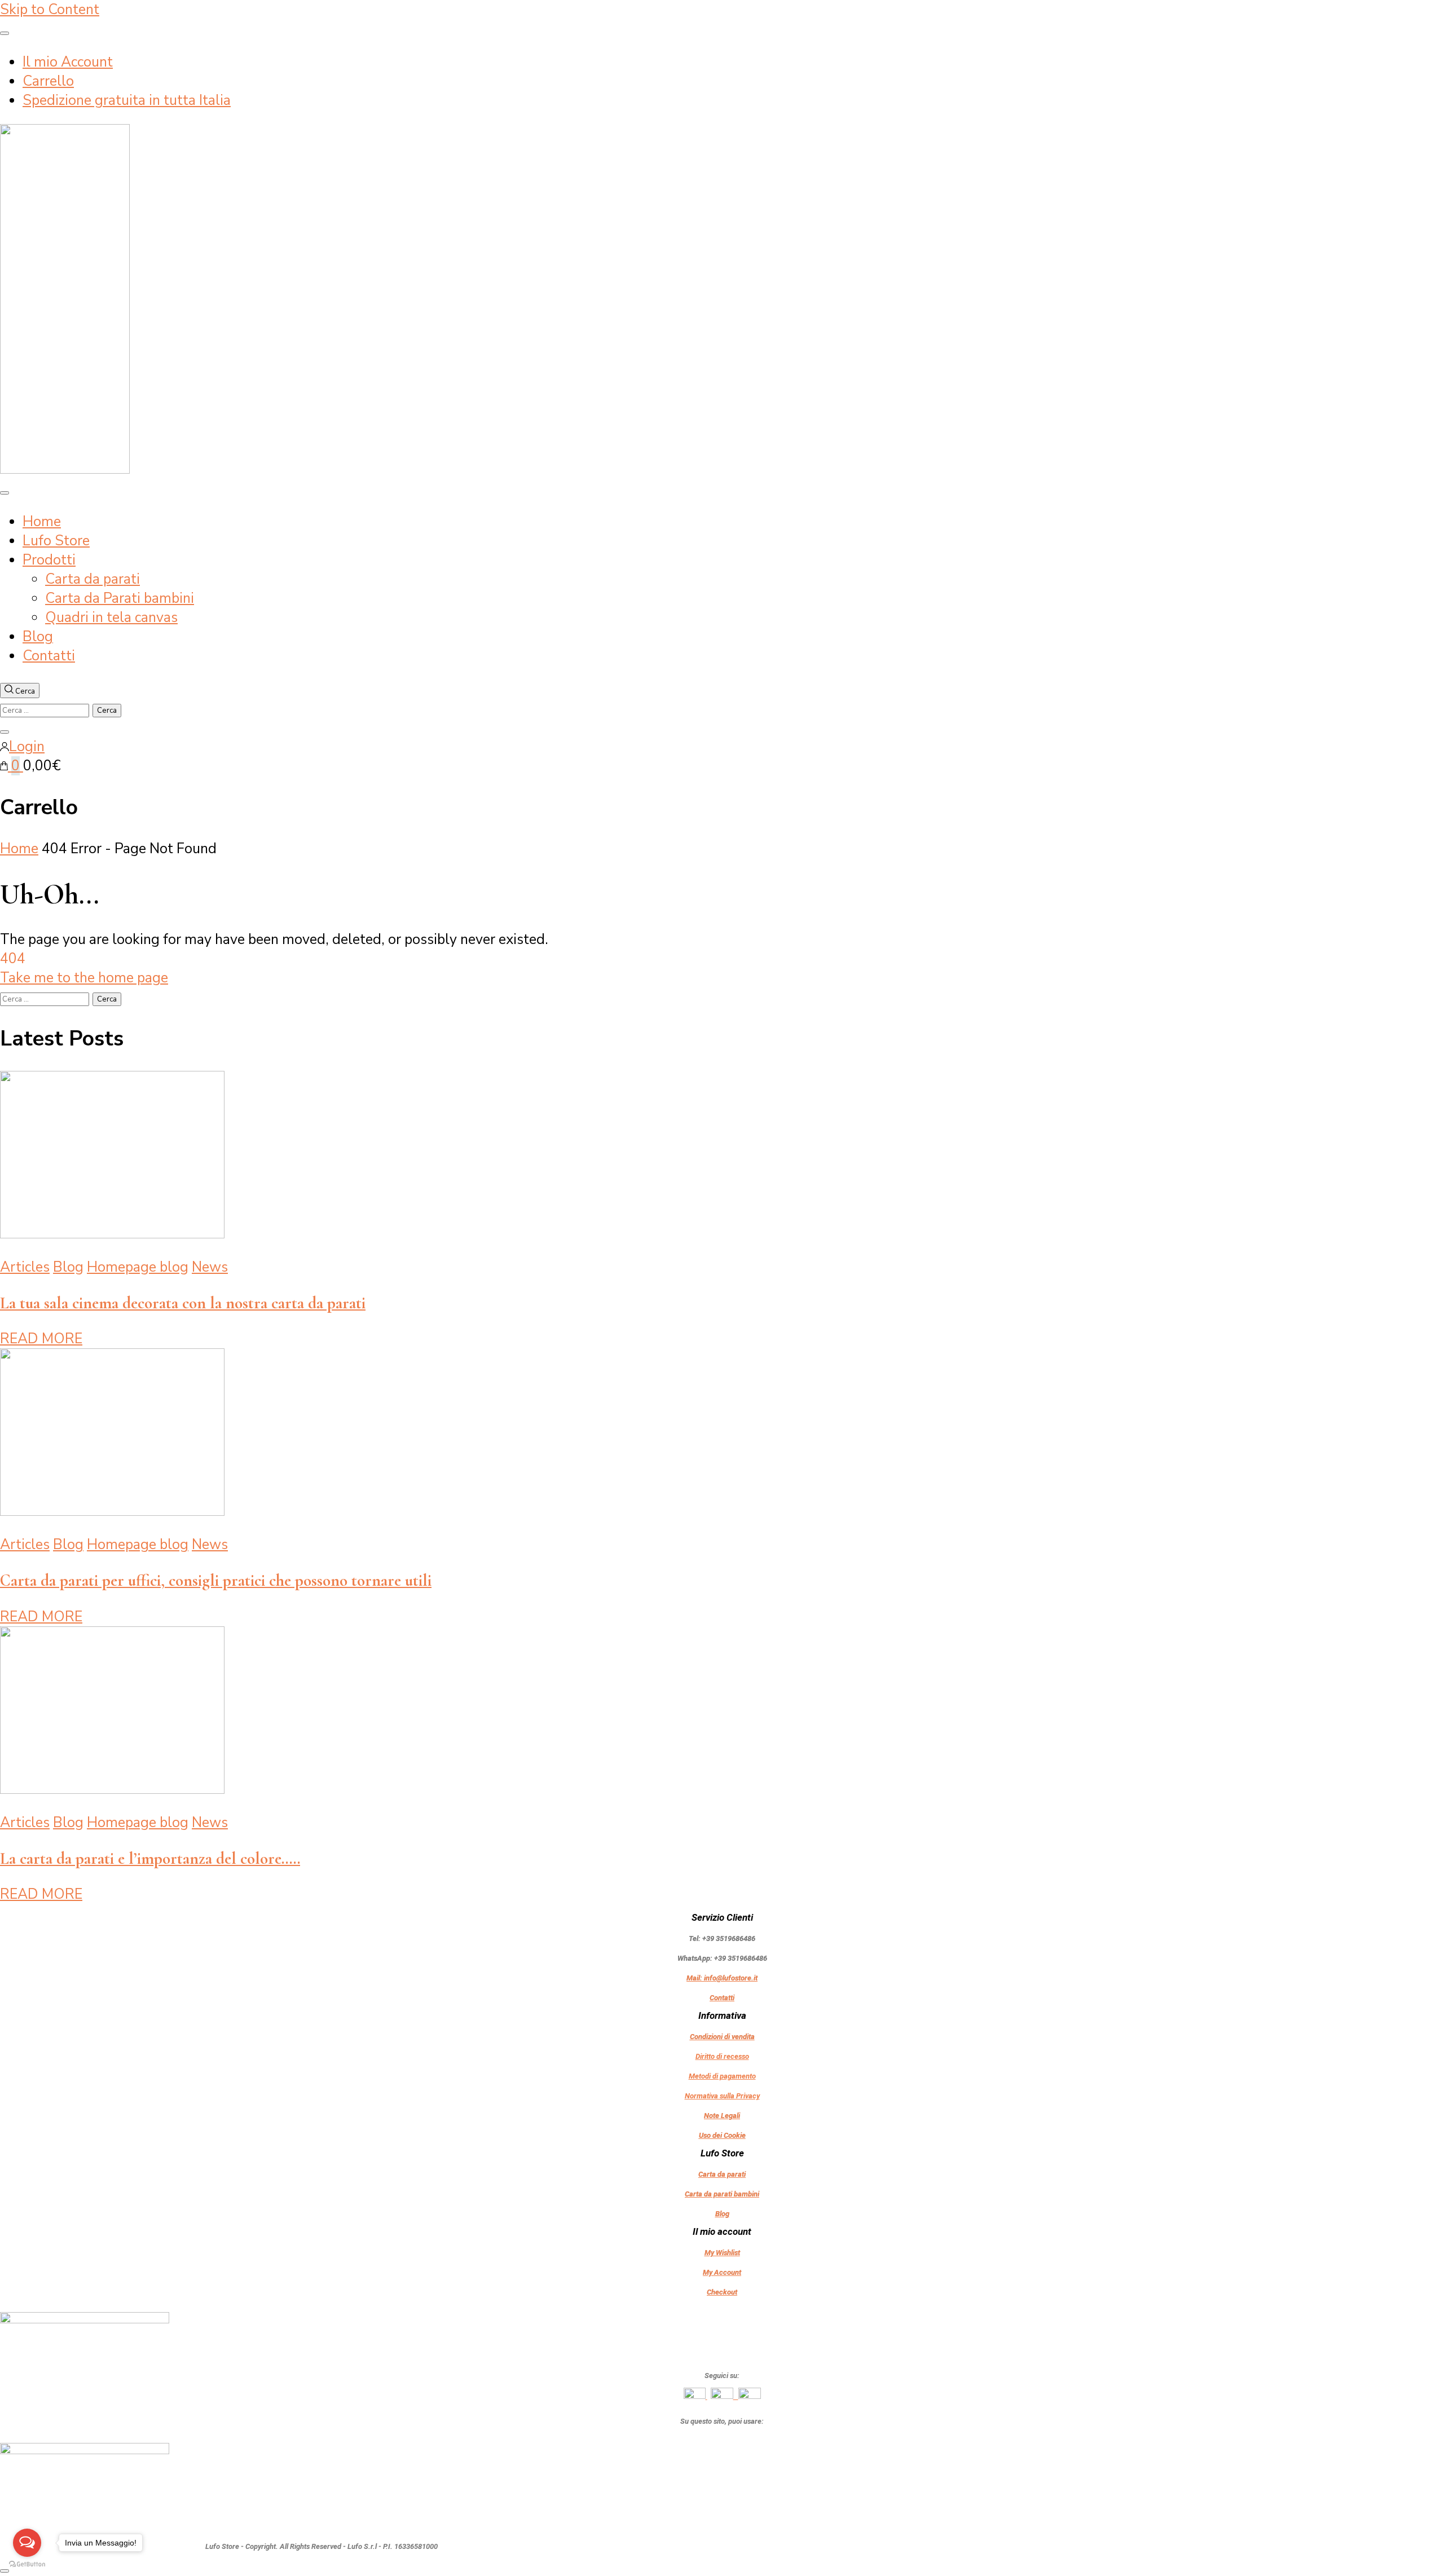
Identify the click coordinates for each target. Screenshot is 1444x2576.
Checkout (722, 2292)
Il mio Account (68, 62)
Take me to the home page (84, 978)
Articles (25, 1267)
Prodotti (49, 560)
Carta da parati (93, 579)
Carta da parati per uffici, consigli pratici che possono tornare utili (216, 1580)
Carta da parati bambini (722, 2194)
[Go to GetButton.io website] (27, 2564)
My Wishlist (722, 2253)
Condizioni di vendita (722, 2037)
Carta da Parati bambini (120, 598)
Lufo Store (56, 541)
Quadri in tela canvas (111, 617)
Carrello (48, 81)
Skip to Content (50, 10)
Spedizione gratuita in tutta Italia (127, 100)
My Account (722, 2272)
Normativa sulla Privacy (722, 2096)
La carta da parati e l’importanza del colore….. (150, 1858)
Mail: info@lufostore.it (722, 1978)
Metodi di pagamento (722, 2076)
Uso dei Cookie (722, 2135)
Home (42, 522)
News (210, 1267)
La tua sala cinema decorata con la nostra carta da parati (183, 1303)
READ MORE (41, 1339)
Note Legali (722, 2116)
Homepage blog (138, 1267)
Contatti (49, 656)
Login (27, 747)
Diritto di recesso (722, 2056)
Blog (38, 637)
